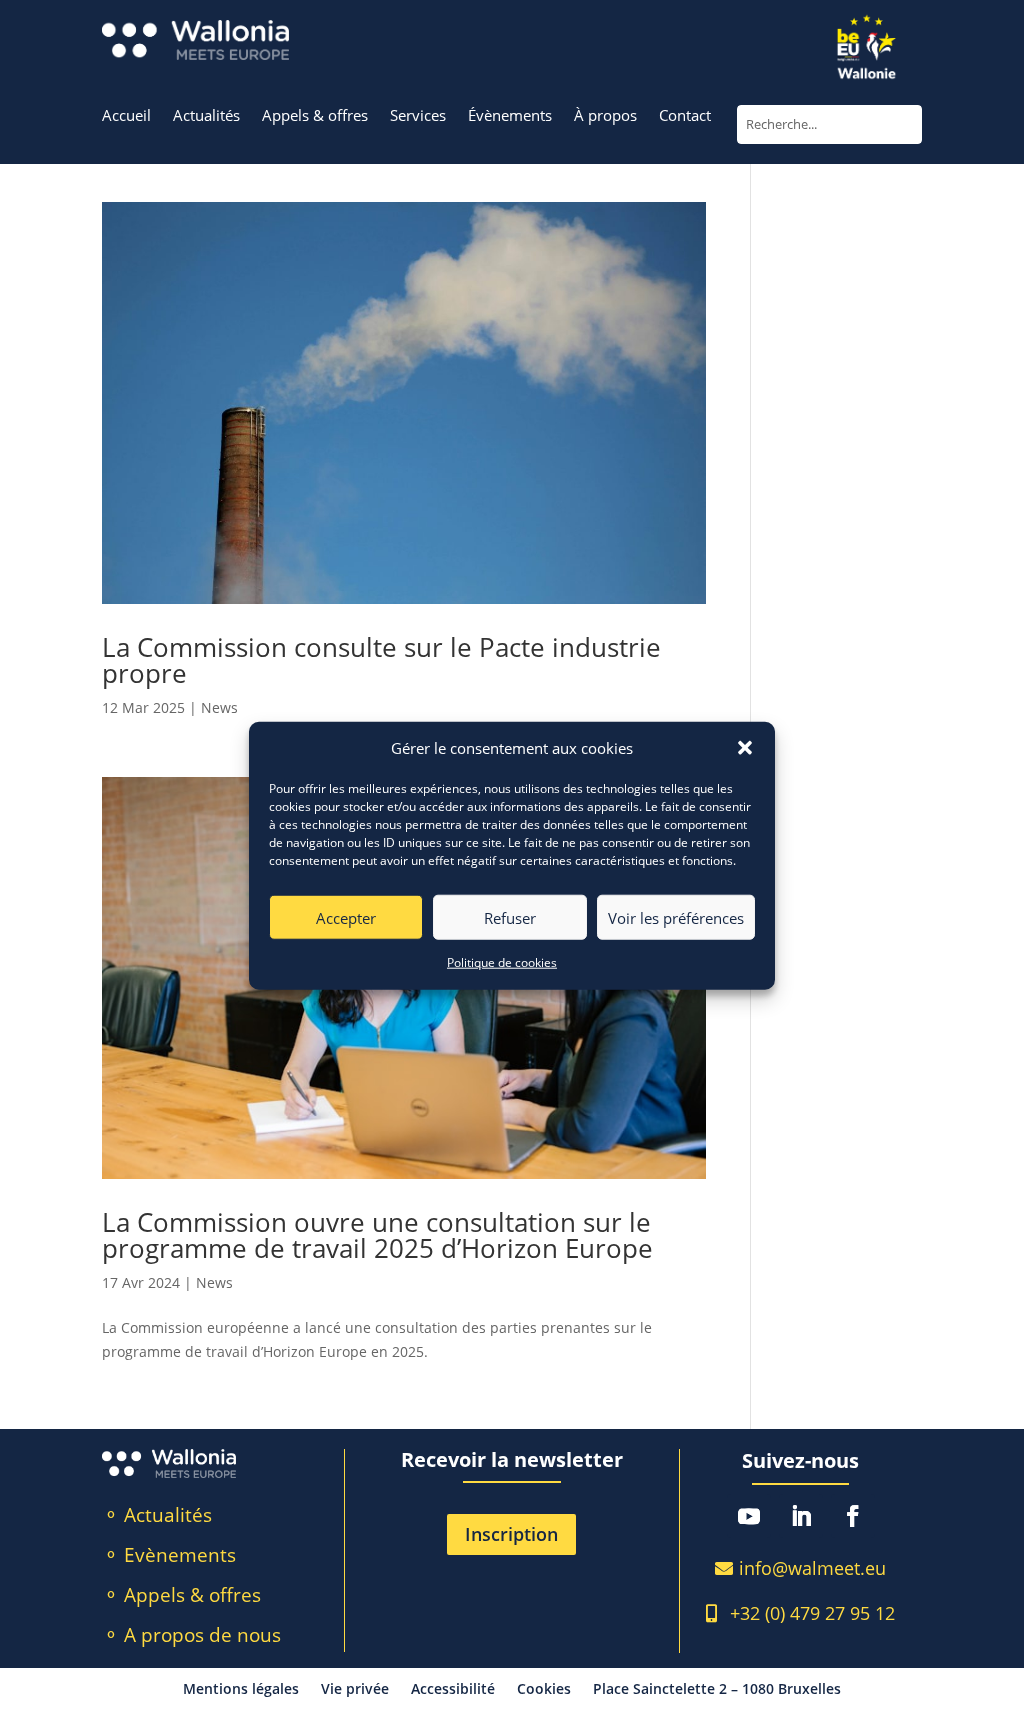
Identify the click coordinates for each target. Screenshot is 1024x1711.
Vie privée (355, 1690)
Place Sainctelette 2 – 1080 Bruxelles (717, 1690)
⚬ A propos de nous (192, 1635)
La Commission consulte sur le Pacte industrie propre (381, 660)
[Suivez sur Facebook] (853, 1516)
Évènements (510, 116)
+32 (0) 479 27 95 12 (812, 1613)
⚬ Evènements (169, 1555)
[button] (745, 748)
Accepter (346, 918)
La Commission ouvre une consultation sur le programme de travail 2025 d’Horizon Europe (377, 1235)
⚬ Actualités (157, 1515)
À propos (605, 116)
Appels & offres (315, 116)
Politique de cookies (502, 962)
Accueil (126, 116)
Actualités (206, 116)
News (219, 707)
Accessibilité (453, 1690)
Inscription (511, 1534)
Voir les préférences (676, 918)
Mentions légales (241, 1690)
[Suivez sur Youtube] (749, 1516)
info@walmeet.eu (812, 1568)
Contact (685, 116)
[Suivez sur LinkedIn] (801, 1516)
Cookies (544, 1690)
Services (418, 116)
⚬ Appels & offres (182, 1595)
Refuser (510, 918)
